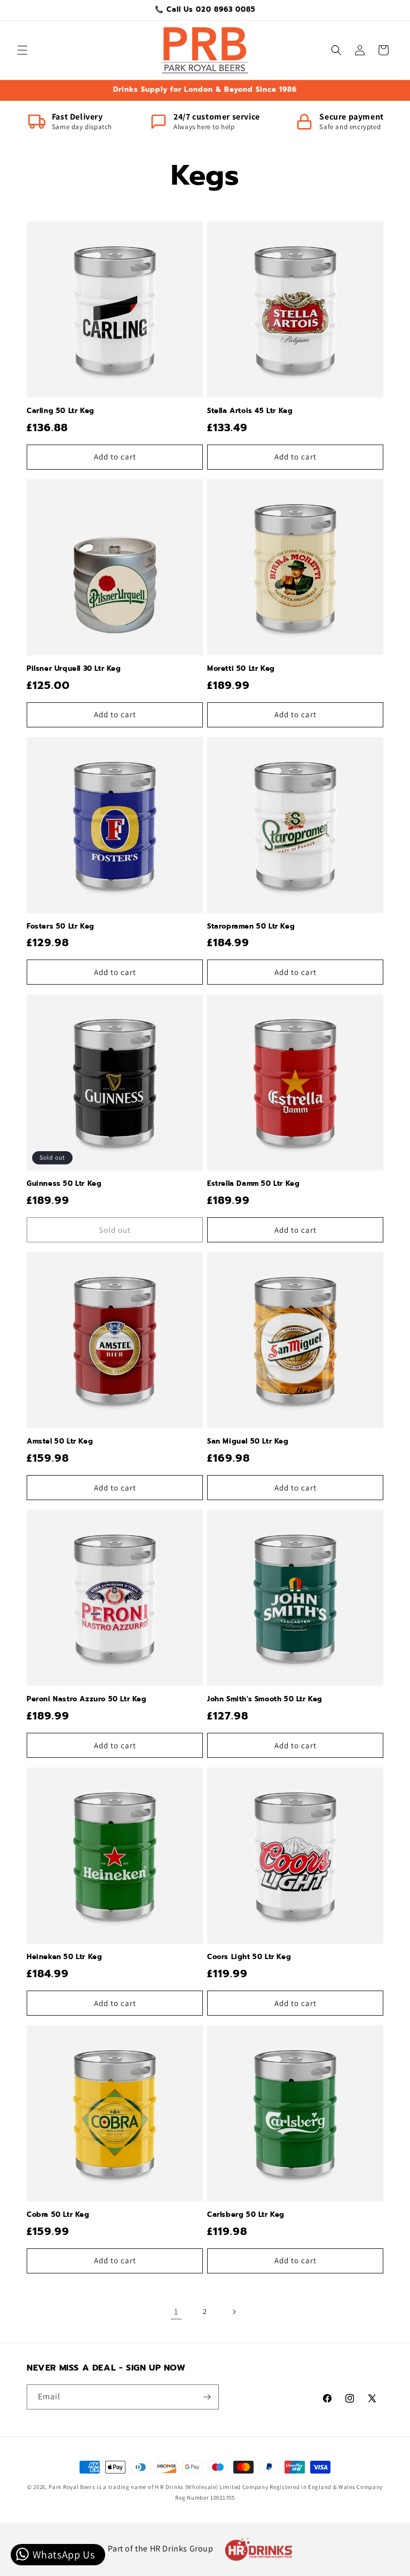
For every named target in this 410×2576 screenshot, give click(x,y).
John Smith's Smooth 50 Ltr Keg (265, 1699)
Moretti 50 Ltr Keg (241, 669)
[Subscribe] (207, 2397)
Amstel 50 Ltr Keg (60, 1442)
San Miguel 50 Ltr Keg (248, 1442)
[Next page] (234, 2312)
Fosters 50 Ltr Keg (61, 927)
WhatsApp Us (62, 2555)
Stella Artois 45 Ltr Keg (250, 411)
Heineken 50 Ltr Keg (64, 1957)
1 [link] (176, 2312)
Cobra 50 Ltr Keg (58, 2215)
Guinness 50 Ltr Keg (64, 1184)
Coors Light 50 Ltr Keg (249, 1957)
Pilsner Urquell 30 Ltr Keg (74, 669)
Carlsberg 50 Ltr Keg (246, 2215)
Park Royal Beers (72, 2487)
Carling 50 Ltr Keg (61, 411)
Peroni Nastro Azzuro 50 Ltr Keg (87, 1699)
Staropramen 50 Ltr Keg (251, 927)
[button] (22, 50)
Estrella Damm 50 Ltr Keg (253, 1184)
